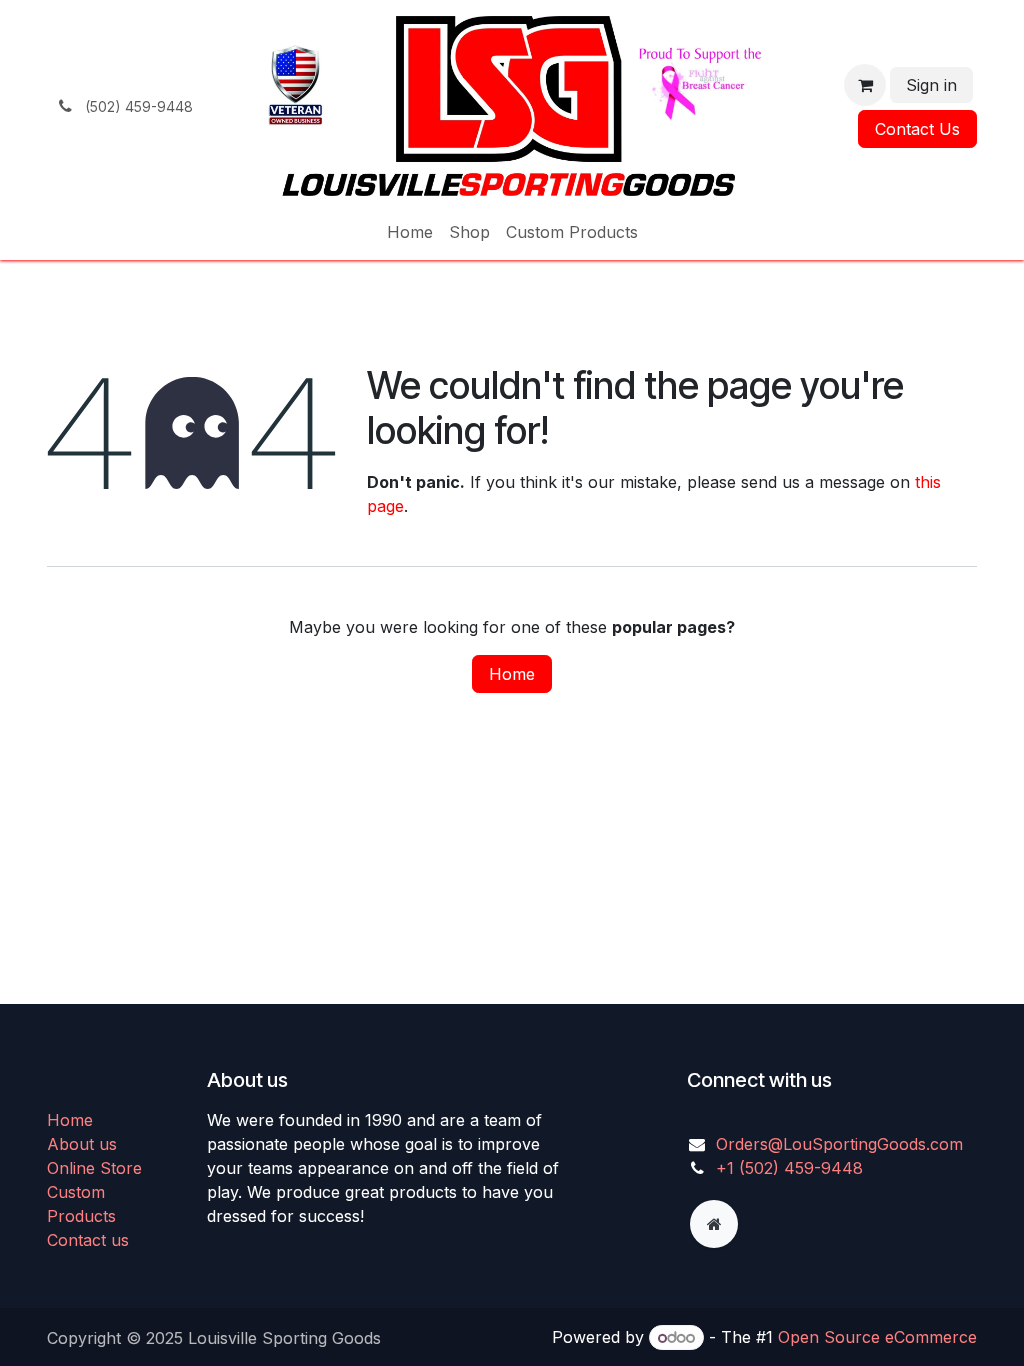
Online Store (94, 1168)
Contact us (88, 1240)
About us (82, 1144)
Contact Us (917, 129)
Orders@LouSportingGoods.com (839, 1144)
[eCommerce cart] (865, 85)
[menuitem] (410, 232)
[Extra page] (714, 1224)
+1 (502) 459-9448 (789, 1168)
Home (512, 674)
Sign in (931, 85)
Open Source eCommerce (877, 1337)
